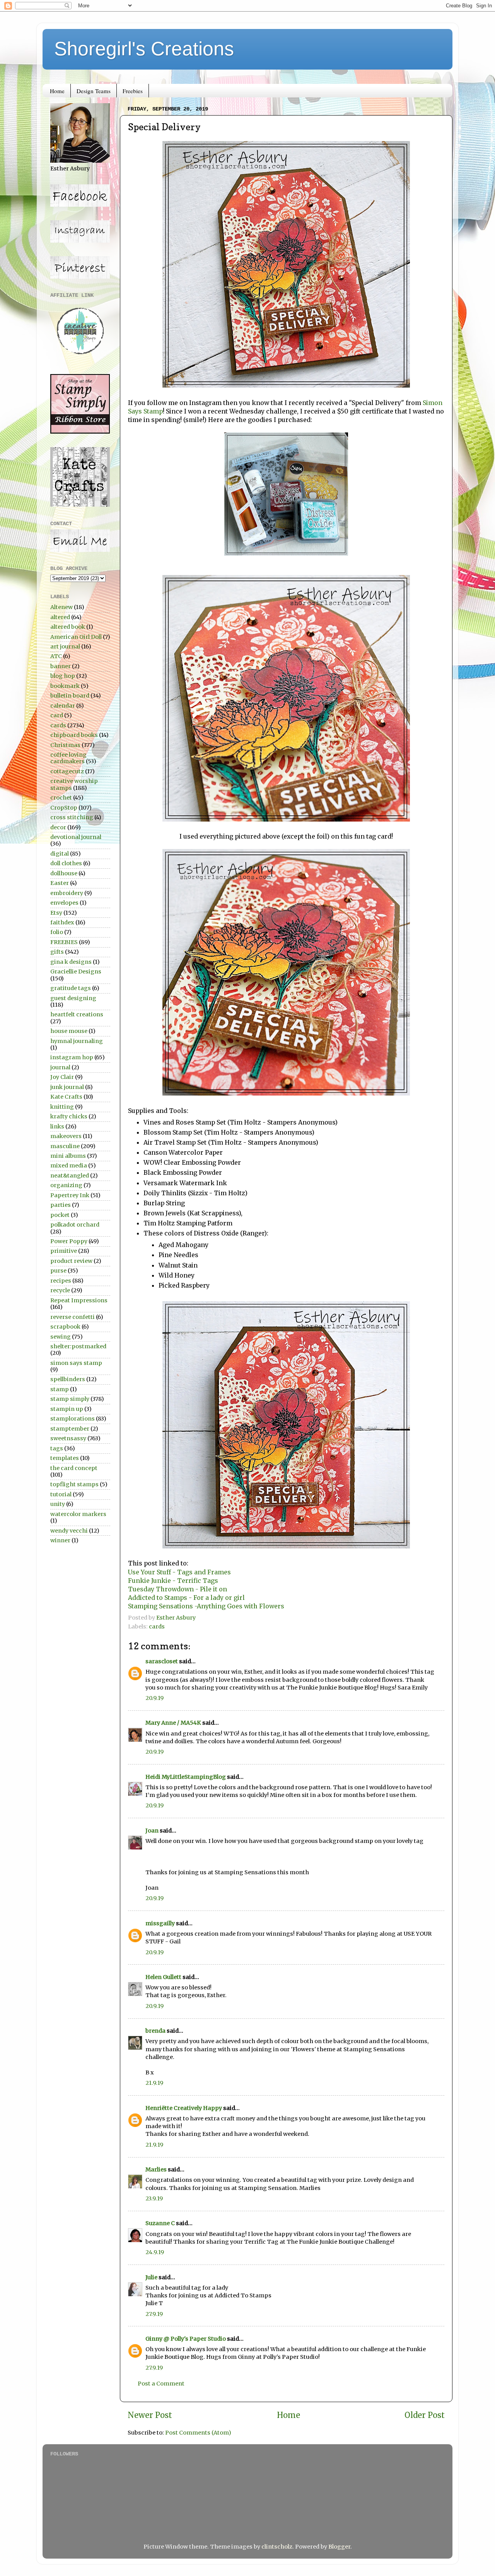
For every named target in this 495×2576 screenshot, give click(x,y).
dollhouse (64, 873)
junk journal (67, 1087)
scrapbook (65, 1327)
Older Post (425, 2415)
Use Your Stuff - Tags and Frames (179, 1572)
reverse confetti (73, 1317)
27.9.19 (154, 2314)
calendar (63, 706)
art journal (65, 647)
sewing (61, 1337)
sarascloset (162, 1661)
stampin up (67, 1409)
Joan (152, 1831)
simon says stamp (76, 1363)
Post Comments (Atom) (198, 2433)
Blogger (339, 2547)
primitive (64, 1251)
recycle (60, 1290)
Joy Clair (62, 1077)
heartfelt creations (77, 1014)
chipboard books (74, 735)
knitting (62, 1107)
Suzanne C (160, 2223)
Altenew (61, 607)
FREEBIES (64, 942)
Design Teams (94, 91)
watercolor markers (78, 1514)
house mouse (69, 1031)
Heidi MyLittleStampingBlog (186, 1777)
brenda (155, 2031)
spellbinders (68, 1379)
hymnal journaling (77, 1041)
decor (58, 827)
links (57, 1126)
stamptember (70, 1429)
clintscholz (277, 2547)
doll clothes (66, 863)
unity (58, 1504)
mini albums (68, 1156)
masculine (65, 1146)
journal (60, 1067)
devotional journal (76, 837)
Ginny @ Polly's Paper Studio (186, 2339)
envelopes (64, 903)
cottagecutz (67, 771)
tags (57, 1448)
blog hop (63, 676)
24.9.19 (155, 2252)
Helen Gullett (163, 1977)
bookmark (65, 686)
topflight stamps (74, 1484)
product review (71, 1261)
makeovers (66, 1136)
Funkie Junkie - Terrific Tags (173, 1581)
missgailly (160, 1923)
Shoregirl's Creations (144, 49)
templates (65, 1458)
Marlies (156, 2169)
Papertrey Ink (70, 1195)
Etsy (56, 913)
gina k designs (71, 962)
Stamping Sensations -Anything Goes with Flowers (206, 1606)
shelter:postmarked (78, 1346)
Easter (60, 883)
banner (61, 666)
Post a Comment (161, 2384)
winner (60, 1540)
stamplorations (73, 1419)
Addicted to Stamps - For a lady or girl (186, 1598)
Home (57, 91)
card (57, 715)
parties (61, 1205)
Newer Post (150, 2415)
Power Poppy (69, 1241)
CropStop (64, 808)
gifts (57, 952)
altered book (68, 627)
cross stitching (72, 817)
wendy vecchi (69, 1531)
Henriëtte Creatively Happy (184, 2108)
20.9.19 (154, 1698)
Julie (151, 2277)
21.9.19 (154, 2083)
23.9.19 (154, 2198)
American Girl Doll (76, 637)
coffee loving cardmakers (68, 758)
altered (60, 617)
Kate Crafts (66, 1097)
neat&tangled (70, 1176)
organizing (66, 1185)
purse (58, 1271)
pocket (60, 1215)
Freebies (133, 91)
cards (157, 1627)
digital (60, 854)
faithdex (62, 922)
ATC (56, 656)
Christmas (65, 745)
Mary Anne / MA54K (173, 1723)
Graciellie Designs (76, 972)
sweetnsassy (68, 1438)
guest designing (73, 998)
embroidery (67, 893)
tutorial (61, 1494)
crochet (61, 798)
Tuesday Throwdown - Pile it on (178, 1589)
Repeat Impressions (79, 1300)
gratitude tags (71, 988)
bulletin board (70, 696)
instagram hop (72, 1057)
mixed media (69, 1165)
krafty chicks (69, 1116)
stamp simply (70, 1399)
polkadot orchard (75, 1225)
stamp (60, 1389)
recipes (61, 1281)
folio (57, 932)
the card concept (74, 1468)
